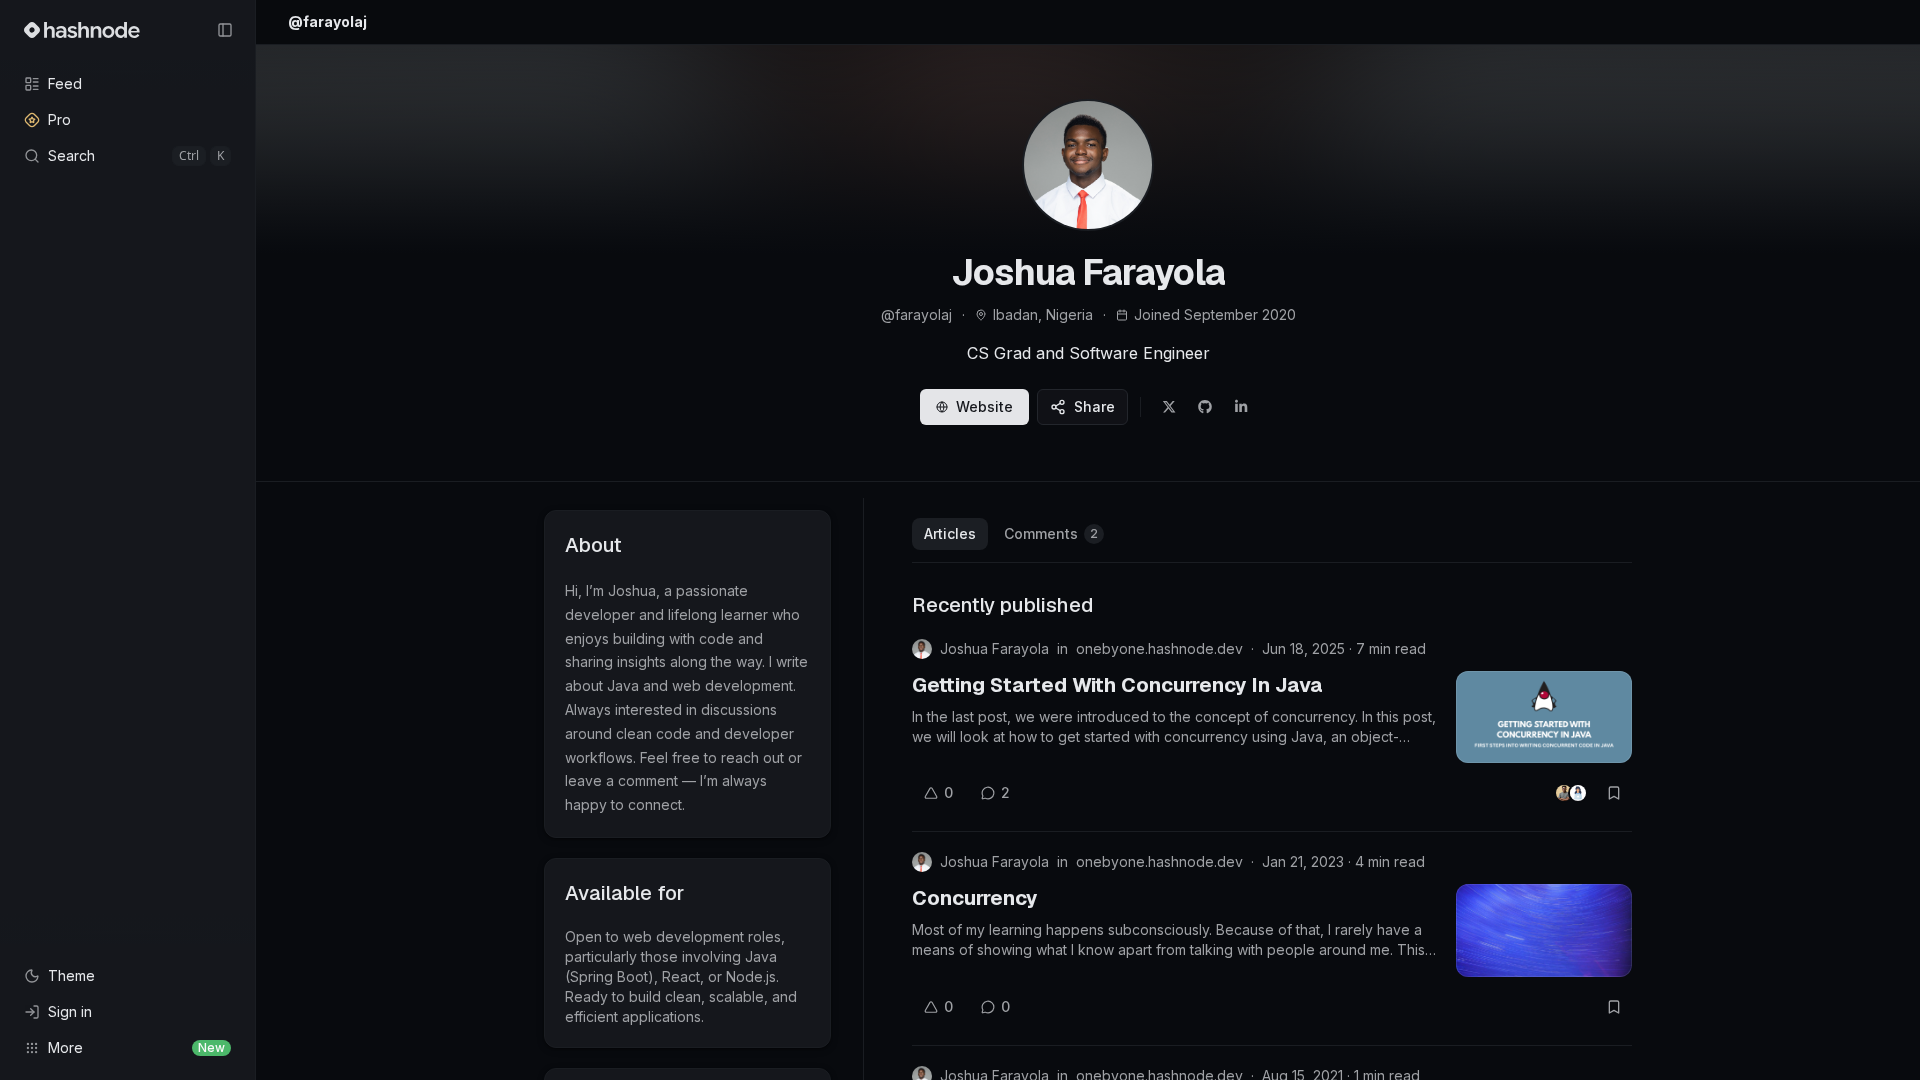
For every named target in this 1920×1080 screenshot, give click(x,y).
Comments (1051, 533)
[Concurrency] (1544, 930)
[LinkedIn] (1241, 407)
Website (984, 406)
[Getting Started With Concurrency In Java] (1544, 717)
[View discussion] (1571, 793)
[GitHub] (1205, 407)
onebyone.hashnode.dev (1159, 648)
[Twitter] (1169, 407)
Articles (950, 533)
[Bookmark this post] (1614, 793)
